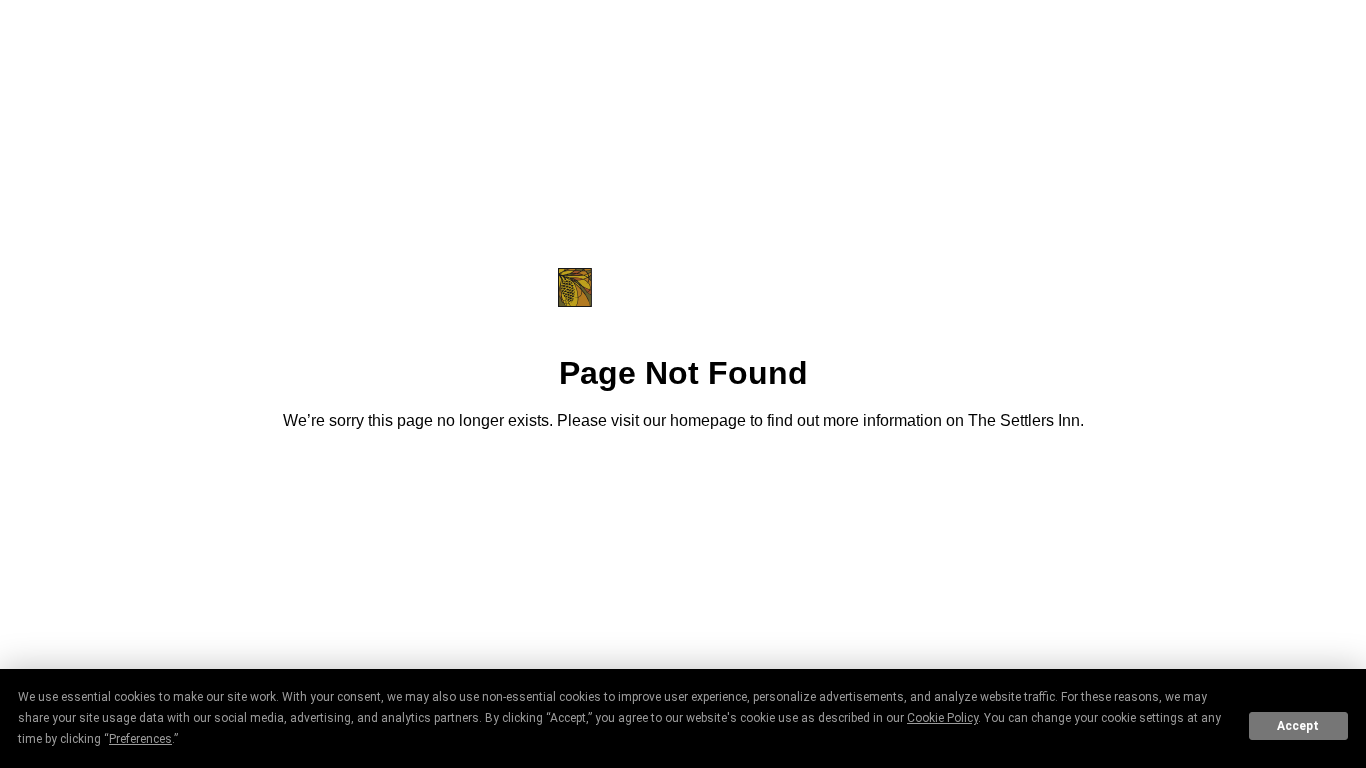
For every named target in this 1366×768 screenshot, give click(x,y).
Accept (1298, 726)
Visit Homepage (683, 476)
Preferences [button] (140, 739)
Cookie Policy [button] (942, 718)
